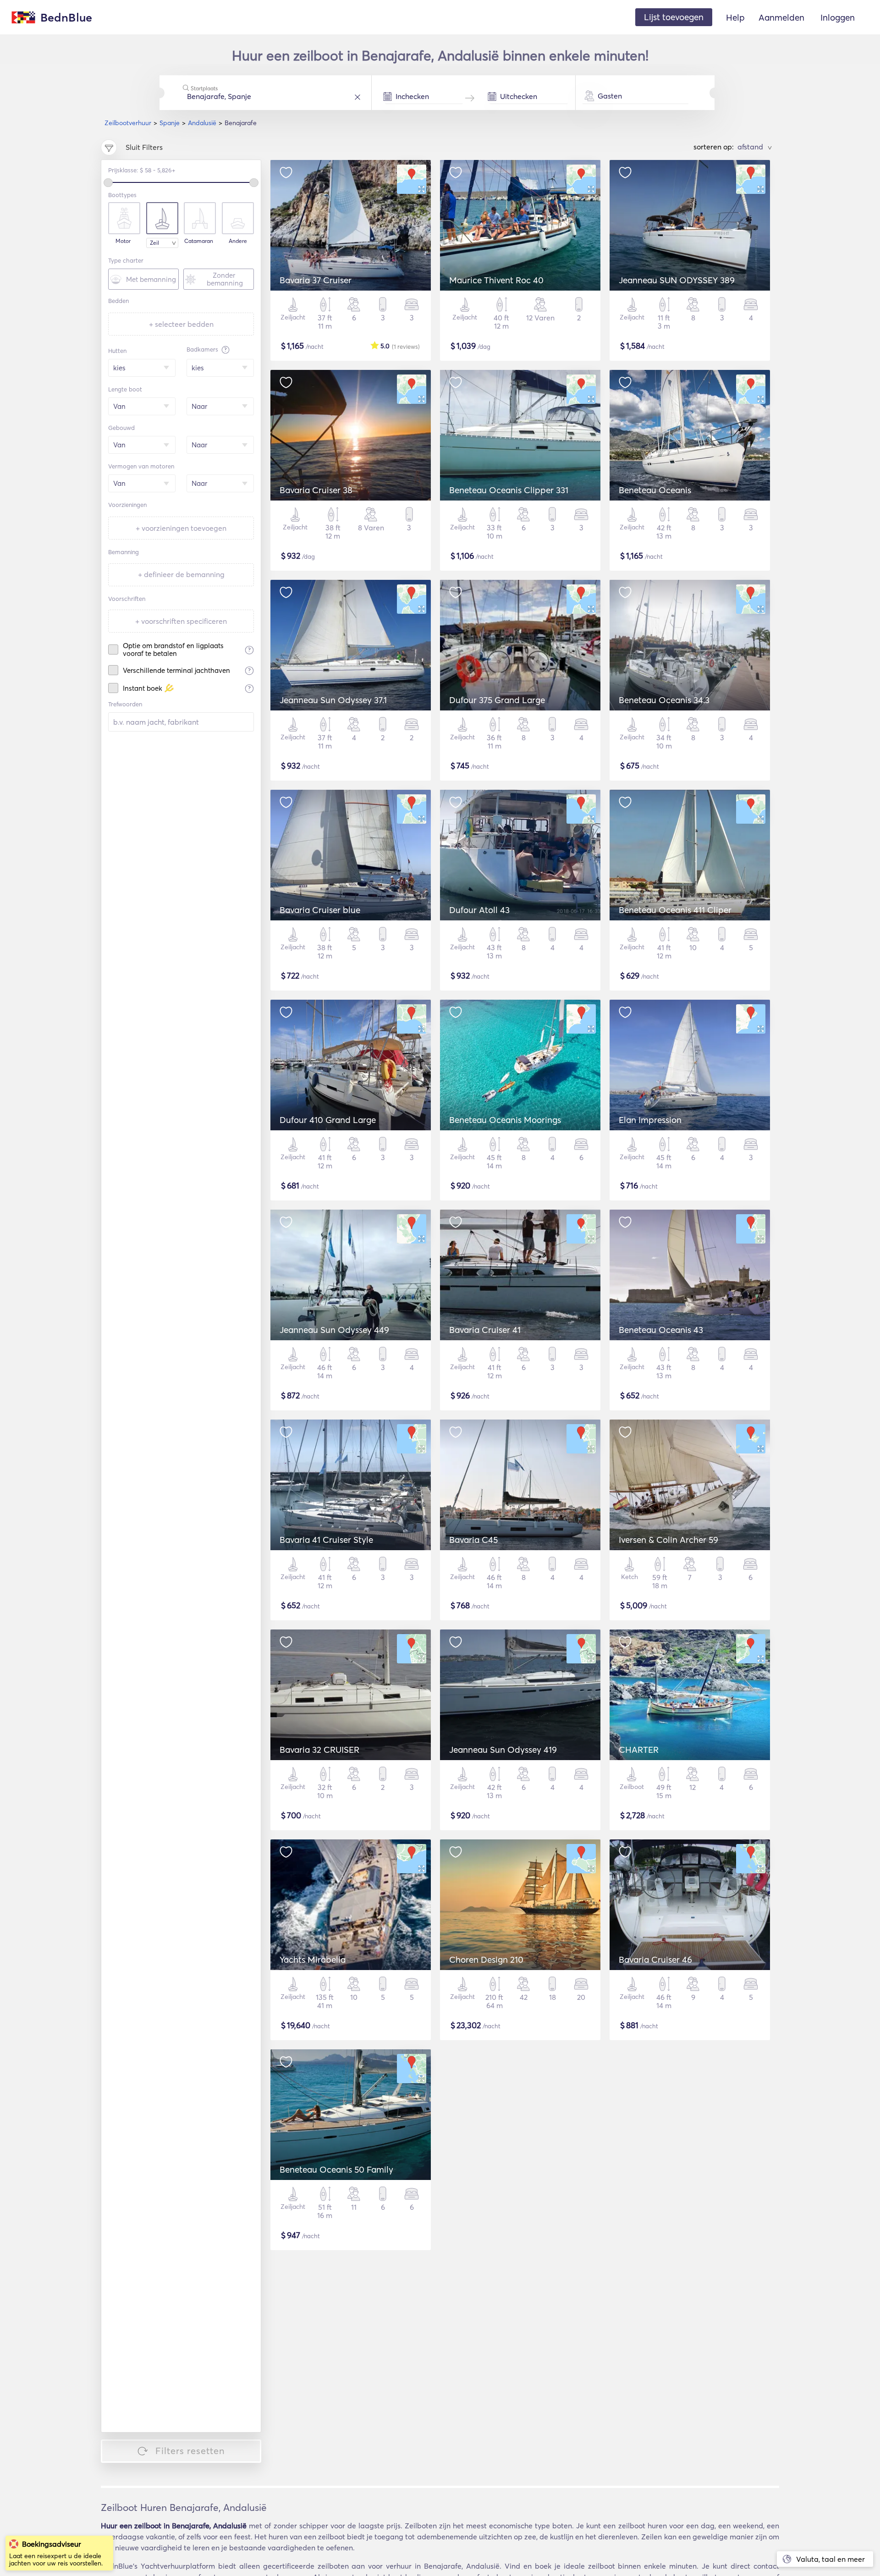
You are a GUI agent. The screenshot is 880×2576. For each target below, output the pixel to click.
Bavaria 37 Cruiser (316, 280)
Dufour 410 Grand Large (328, 1120)
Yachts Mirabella (313, 1960)
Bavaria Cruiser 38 (316, 490)
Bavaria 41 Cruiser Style (326, 1540)
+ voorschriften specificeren (181, 621)
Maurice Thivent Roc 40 (496, 280)
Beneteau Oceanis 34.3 (664, 700)
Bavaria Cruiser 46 (655, 1960)
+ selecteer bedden (181, 324)
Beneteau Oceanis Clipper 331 (509, 490)
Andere (238, 241)
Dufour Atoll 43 (479, 910)
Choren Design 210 (486, 1960)
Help (735, 17)
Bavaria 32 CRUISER (319, 1750)
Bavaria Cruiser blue (320, 910)
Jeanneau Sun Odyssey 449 (334, 1330)
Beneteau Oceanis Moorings (505, 1120)
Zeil (154, 243)
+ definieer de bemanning (181, 574)
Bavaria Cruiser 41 (485, 1330)
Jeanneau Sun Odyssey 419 (503, 1750)
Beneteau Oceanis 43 (661, 1330)
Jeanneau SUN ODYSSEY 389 (677, 280)
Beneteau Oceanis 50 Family (336, 2169)
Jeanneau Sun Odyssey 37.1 (333, 700)
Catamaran (199, 241)
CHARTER (639, 1750)
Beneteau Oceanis (655, 490)
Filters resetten (190, 2451)
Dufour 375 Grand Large (497, 700)
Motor (123, 241)
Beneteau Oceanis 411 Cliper (675, 910)
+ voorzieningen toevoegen (181, 528)
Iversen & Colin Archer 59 (668, 1540)
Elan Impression (650, 1120)
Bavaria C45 (473, 1540)
